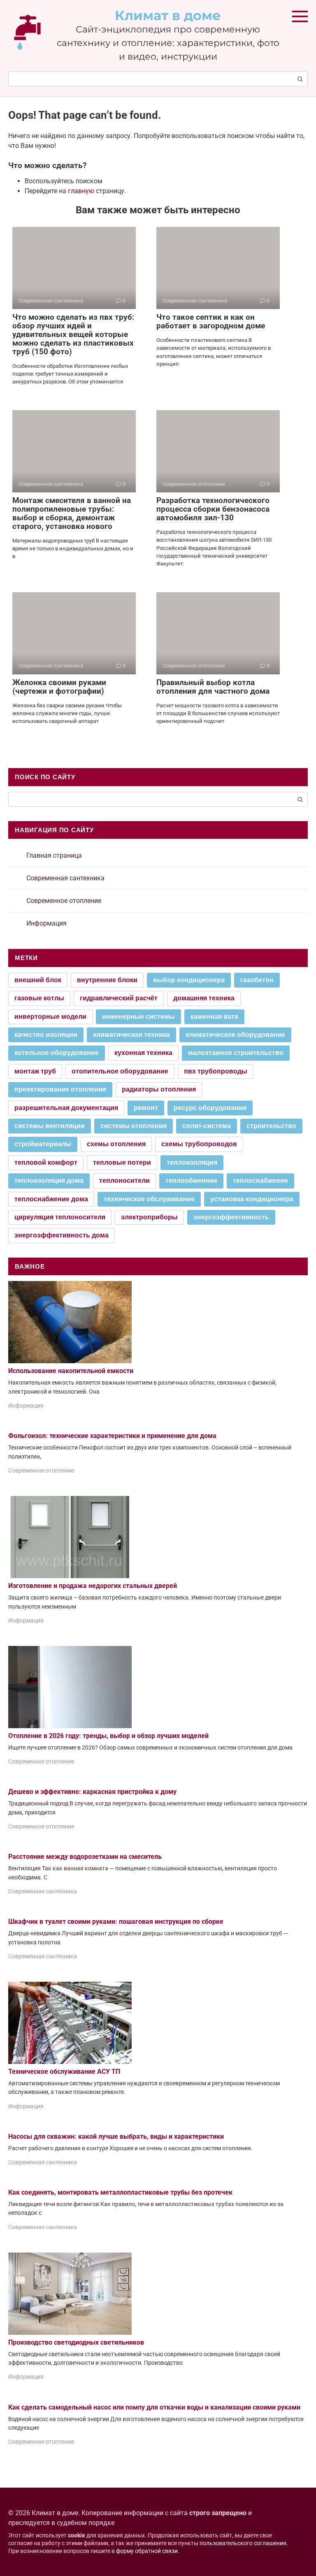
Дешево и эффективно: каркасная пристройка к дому (92, 1792)
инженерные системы (138, 1017)
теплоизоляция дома (49, 1181)
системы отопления (134, 1126)
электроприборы (149, 1217)
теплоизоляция (192, 1162)
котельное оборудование (57, 1053)
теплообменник (191, 1181)
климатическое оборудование (235, 1035)
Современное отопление (64, 901)
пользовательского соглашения (243, 2543)
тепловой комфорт (46, 1162)
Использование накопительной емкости (71, 1371)
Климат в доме (168, 15)
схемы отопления (116, 1144)
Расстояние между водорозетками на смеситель (85, 1857)
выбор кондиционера (189, 980)
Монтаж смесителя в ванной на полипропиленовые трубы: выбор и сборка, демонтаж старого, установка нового (72, 513)
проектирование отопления (60, 1089)
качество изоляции (46, 1035)
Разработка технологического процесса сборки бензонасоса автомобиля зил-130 (213, 509)
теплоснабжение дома (51, 1199)
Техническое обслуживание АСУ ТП (64, 2072)
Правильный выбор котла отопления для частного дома (213, 687)
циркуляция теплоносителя (60, 1217)
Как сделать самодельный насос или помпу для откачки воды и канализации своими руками (154, 2407)
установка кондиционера (252, 1199)
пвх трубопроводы (216, 1071)
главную (81, 191)
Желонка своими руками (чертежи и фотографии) (59, 687)
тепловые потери (122, 1162)
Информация (46, 923)
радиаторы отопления (159, 1089)
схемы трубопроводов (199, 1144)
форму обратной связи (147, 2551)
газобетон (257, 980)
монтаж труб (35, 1071)
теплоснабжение (260, 1181)
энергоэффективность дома (62, 1235)
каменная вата (214, 1017)
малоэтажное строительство (236, 1053)
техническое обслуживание (149, 1199)
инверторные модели (50, 1017)
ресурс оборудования (210, 1108)
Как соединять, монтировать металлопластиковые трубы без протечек (120, 2192)
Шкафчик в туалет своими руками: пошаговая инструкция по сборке (116, 1922)
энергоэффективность (231, 1217)
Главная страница (54, 855)
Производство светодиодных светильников (76, 2342)
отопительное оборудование (120, 1071)
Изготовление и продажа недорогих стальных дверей (93, 1586)
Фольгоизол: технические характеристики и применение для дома (112, 1436)
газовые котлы (39, 998)
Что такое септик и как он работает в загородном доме (211, 321)
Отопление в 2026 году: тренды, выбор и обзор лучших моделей (108, 1736)
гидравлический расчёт (119, 998)
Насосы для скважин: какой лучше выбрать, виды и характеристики (116, 2136)
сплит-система (207, 1126)
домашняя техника (204, 998)
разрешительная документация (66, 1108)
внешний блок (38, 980)
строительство (271, 1126)
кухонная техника (143, 1053)
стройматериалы (43, 1144)
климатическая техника (131, 1035)
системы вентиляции (50, 1126)
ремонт (146, 1108)
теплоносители (124, 1181)
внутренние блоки (107, 980)
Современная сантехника (65, 878)
